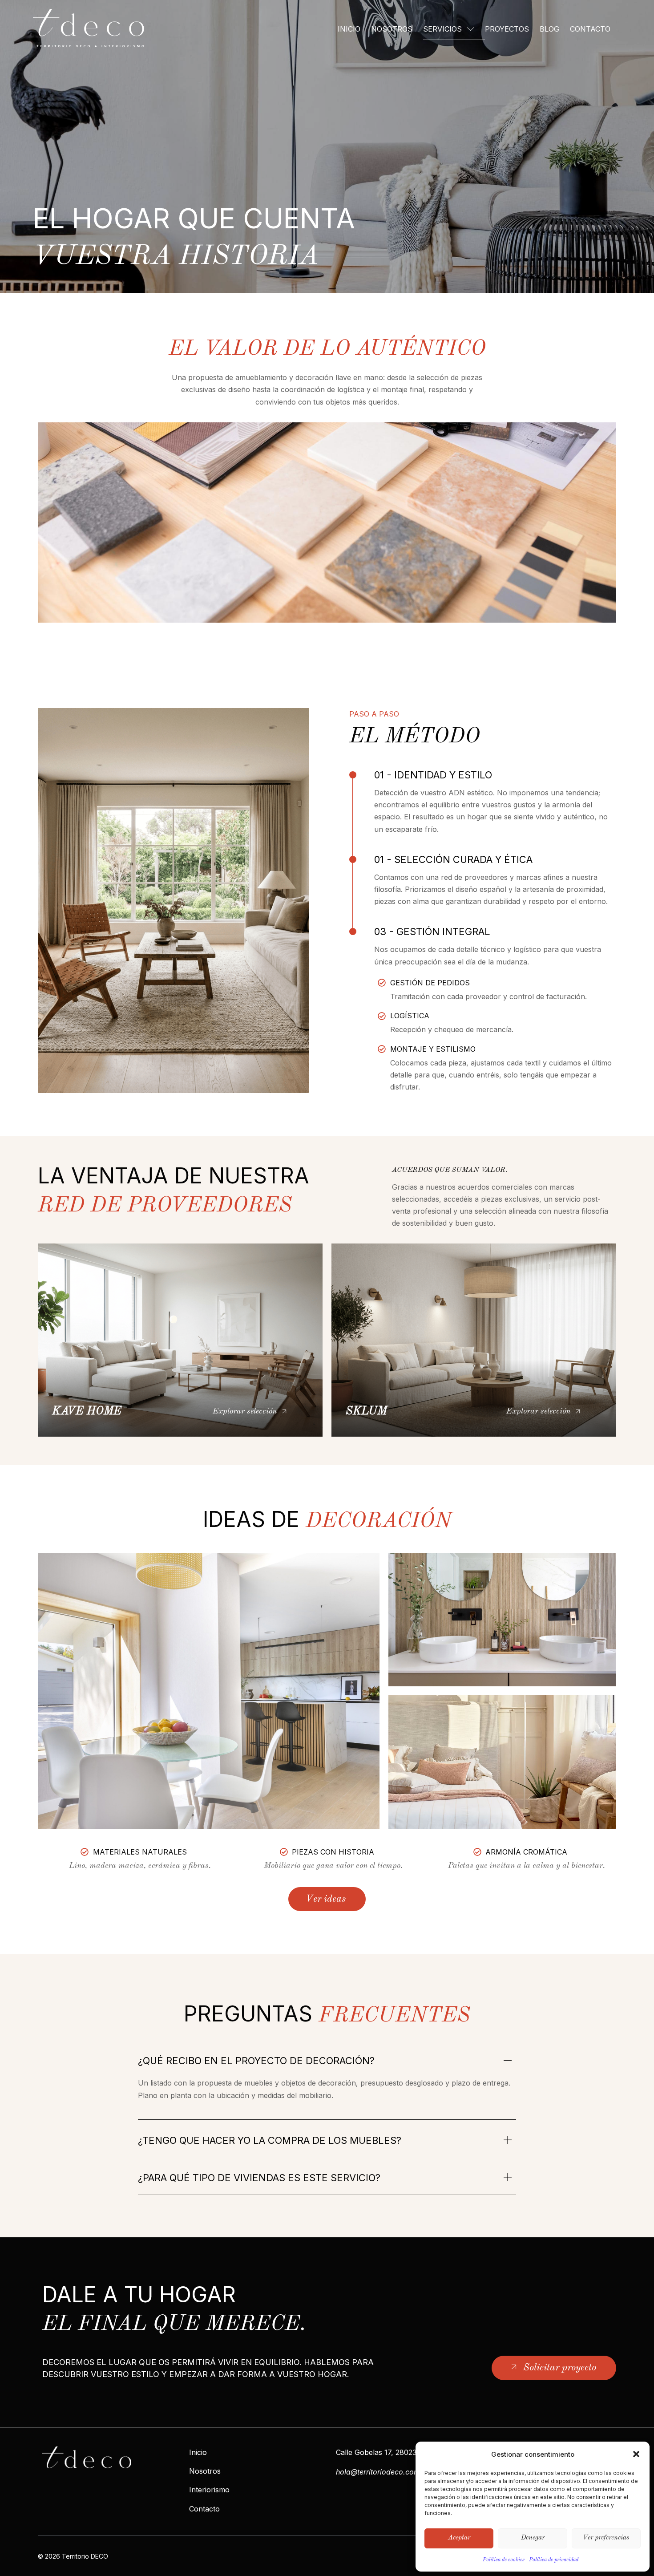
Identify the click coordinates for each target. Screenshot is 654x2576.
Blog (549, 29)
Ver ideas (326, 1899)
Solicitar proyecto (560, 2368)
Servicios (442, 29)
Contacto (590, 29)
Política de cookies (504, 2560)
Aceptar (459, 2538)
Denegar (533, 2538)
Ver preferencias (606, 2538)
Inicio (349, 29)
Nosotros (392, 29)
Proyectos (507, 29)
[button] (636, 2454)
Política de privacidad (554, 2560)
